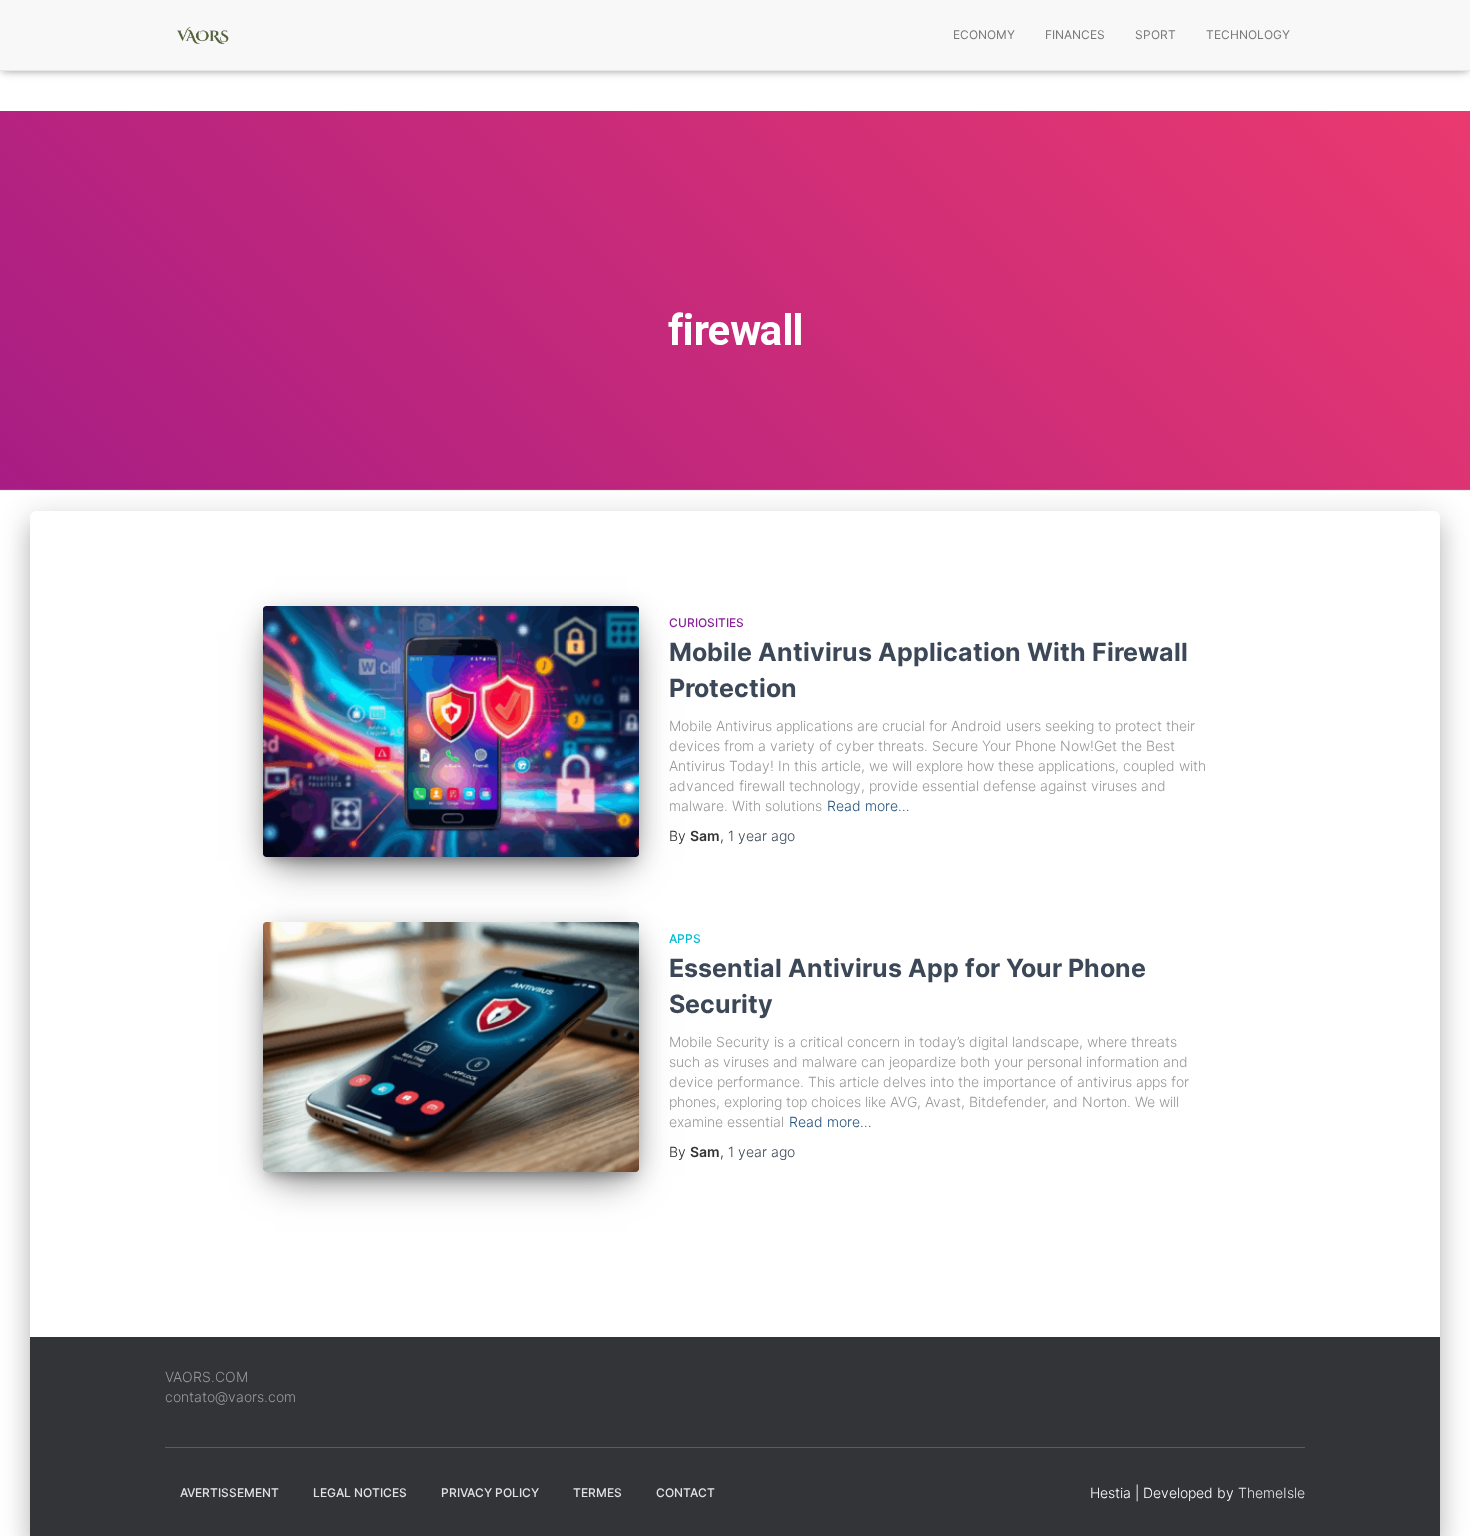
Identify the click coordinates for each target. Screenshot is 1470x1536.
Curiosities (706, 622)
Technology (1248, 34)
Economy (984, 34)
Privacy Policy (490, 1492)
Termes (597, 1492)
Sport (1155, 34)
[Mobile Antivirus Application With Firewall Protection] (451, 731)
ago (761, 835)
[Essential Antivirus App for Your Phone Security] (451, 1047)
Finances (1075, 34)
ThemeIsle (1271, 1492)
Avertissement (229, 1492)
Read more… (868, 805)
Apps (685, 938)
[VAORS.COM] (202, 35)
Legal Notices (360, 1492)
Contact (685, 1492)
